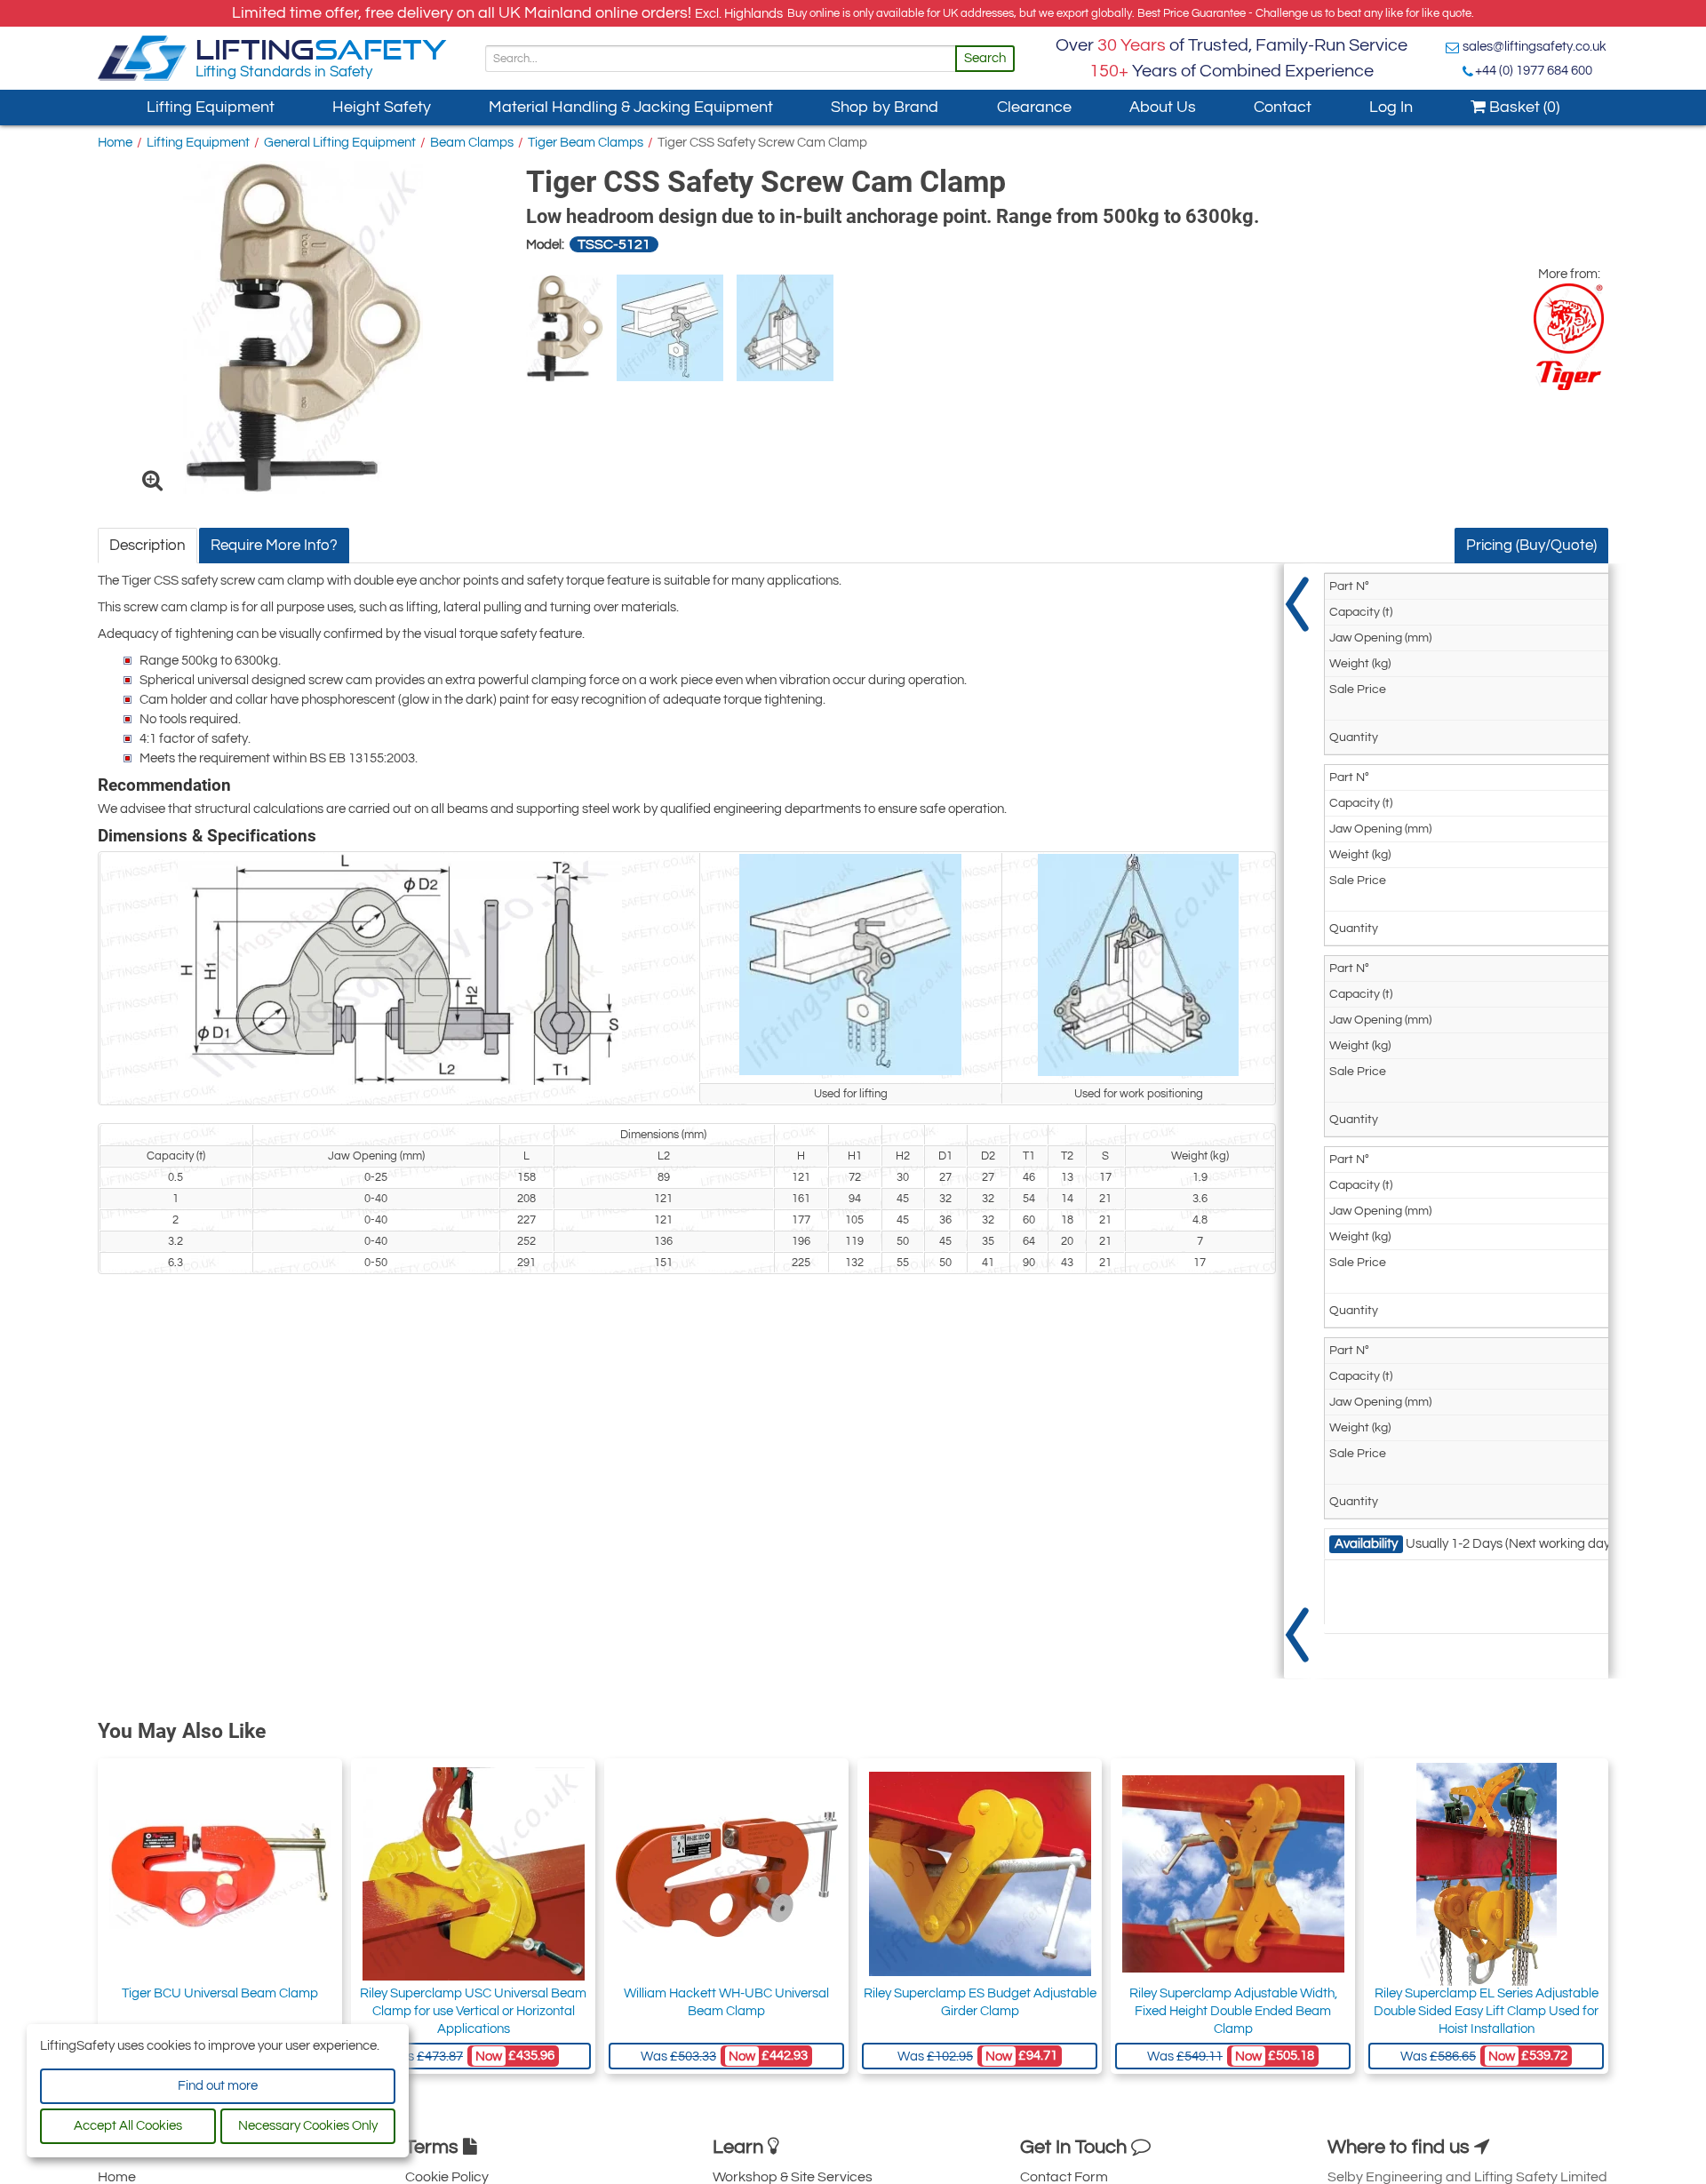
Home (115, 143)
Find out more (218, 2086)
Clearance (1034, 107)
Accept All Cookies (128, 2126)
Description (147, 546)
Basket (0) (1523, 107)
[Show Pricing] (1297, 1121)
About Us (1163, 107)
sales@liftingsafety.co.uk (1535, 47)
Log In (1391, 107)
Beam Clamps (472, 143)
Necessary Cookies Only (308, 2126)
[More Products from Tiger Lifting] (1569, 337)
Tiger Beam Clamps (586, 143)
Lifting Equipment (211, 107)
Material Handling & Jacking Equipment (631, 107)
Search (985, 58)
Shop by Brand (885, 107)
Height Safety (382, 107)
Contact (1283, 107)
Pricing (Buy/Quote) (1531, 546)
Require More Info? (274, 546)
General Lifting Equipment (340, 143)
